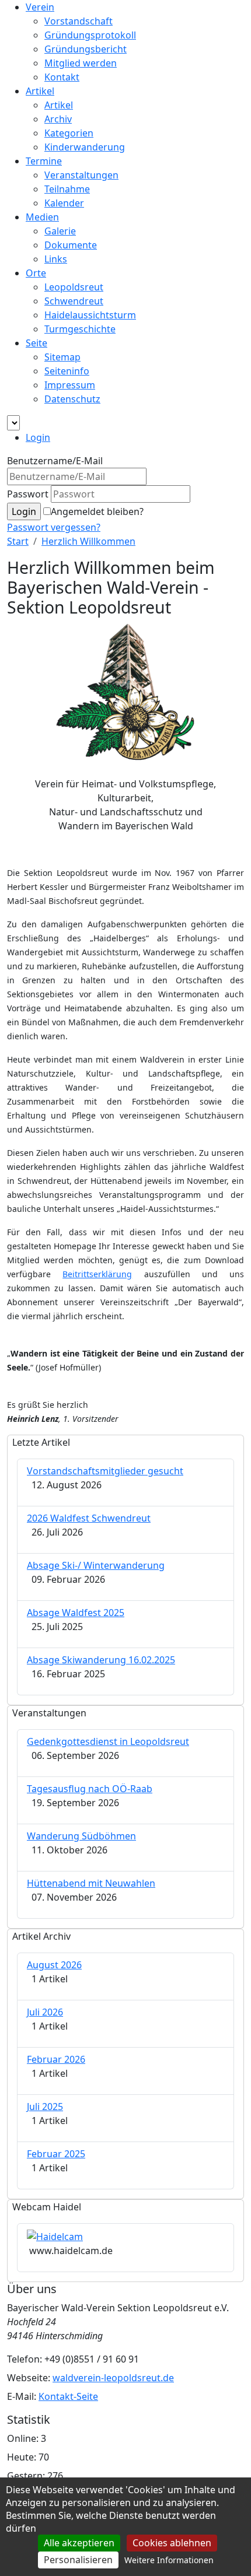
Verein (40, 7)
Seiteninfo (67, 371)
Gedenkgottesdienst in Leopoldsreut (108, 1741)
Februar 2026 (56, 2059)
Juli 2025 (45, 2107)
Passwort (28, 494)
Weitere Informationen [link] (169, 2560)
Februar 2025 (56, 2154)
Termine (44, 161)
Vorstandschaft (79, 21)
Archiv (58, 119)
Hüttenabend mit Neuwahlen (91, 1883)
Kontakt (62, 77)
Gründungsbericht (86, 49)
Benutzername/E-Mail (55, 461)
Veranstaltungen (81, 175)
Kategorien (69, 133)
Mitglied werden (81, 63)
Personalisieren (78, 2560)
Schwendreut (74, 301)
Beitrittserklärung (97, 1274)
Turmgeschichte (80, 329)
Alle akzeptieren (79, 2543)
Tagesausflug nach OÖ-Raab (90, 1789)
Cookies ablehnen (172, 2543)
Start (18, 541)
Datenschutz (72, 399)
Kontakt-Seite (68, 2396)
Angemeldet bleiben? (97, 511)
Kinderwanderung (85, 147)
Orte (36, 273)
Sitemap (62, 357)
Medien (42, 217)
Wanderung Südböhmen (81, 1836)
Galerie (60, 231)
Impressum (70, 385)
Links (56, 259)
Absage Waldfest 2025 (76, 1613)
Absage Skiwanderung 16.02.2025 (101, 1660)
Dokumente (71, 245)
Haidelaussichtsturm (90, 315)
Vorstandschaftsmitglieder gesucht (105, 1471)
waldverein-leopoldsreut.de (113, 2378)
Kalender (64, 203)
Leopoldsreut (74, 287)
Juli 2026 (45, 2012)
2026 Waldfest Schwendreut (89, 1518)
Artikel (40, 91)
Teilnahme (67, 189)
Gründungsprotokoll (90, 35)
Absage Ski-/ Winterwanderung (96, 1565)
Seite (36, 343)
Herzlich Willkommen (88, 541)
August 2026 (54, 1965)
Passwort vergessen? (54, 527)
